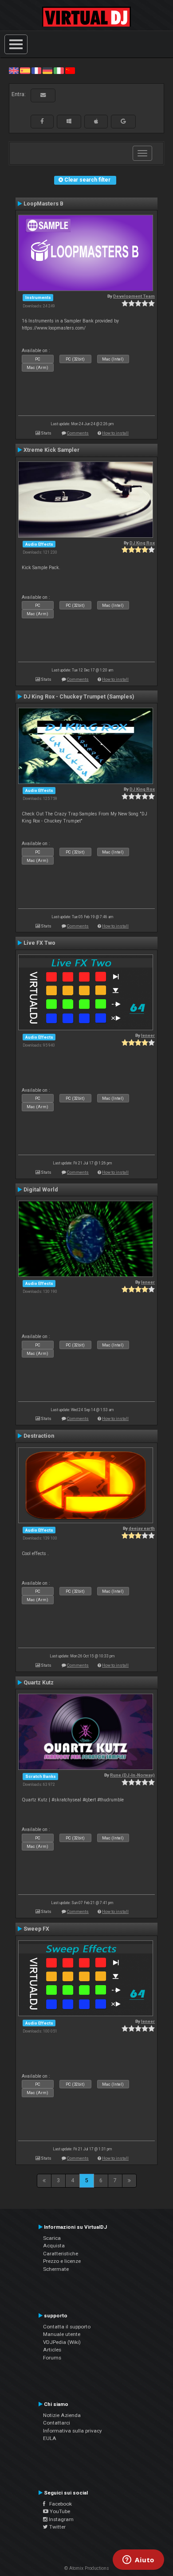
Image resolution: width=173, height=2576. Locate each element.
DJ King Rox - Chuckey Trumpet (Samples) (79, 697)
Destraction (39, 1436)
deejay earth (142, 1528)
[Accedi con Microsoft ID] (69, 121)
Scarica (52, 2238)
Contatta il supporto (67, 2327)
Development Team (134, 296)
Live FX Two (39, 943)
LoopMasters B (43, 204)
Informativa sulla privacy (73, 2431)
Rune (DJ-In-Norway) (132, 1775)
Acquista (54, 2246)
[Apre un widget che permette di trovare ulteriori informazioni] (138, 2560)
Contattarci (57, 2423)
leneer (148, 1035)
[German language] (47, 70)
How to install (115, 433)
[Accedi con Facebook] (42, 121)
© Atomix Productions (87, 2568)
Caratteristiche (61, 2254)
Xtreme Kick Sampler (51, 450)
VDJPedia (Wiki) (62, 2342)
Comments (78, 433)
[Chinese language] (70, 70)
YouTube (59, 2511)
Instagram (61, 2519)
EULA (50, 2438)
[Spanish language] (25, 70)
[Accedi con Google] (123, 121)
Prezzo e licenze (62, 2261)
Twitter (57, 2527)
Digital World (41, 1190)
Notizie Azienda (62, 2415)
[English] (14, 70)
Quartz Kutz (39, 1683)
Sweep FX (36, 1929)
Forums (52, 2358)
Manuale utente (62, 2334)
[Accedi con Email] (43, 95)
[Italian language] (59, 70)
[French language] (36, 70)
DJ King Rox (142, 543)
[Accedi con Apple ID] (96, 121)
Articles (52, 2350)
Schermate (56, 2269)
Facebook (59, 2504)
